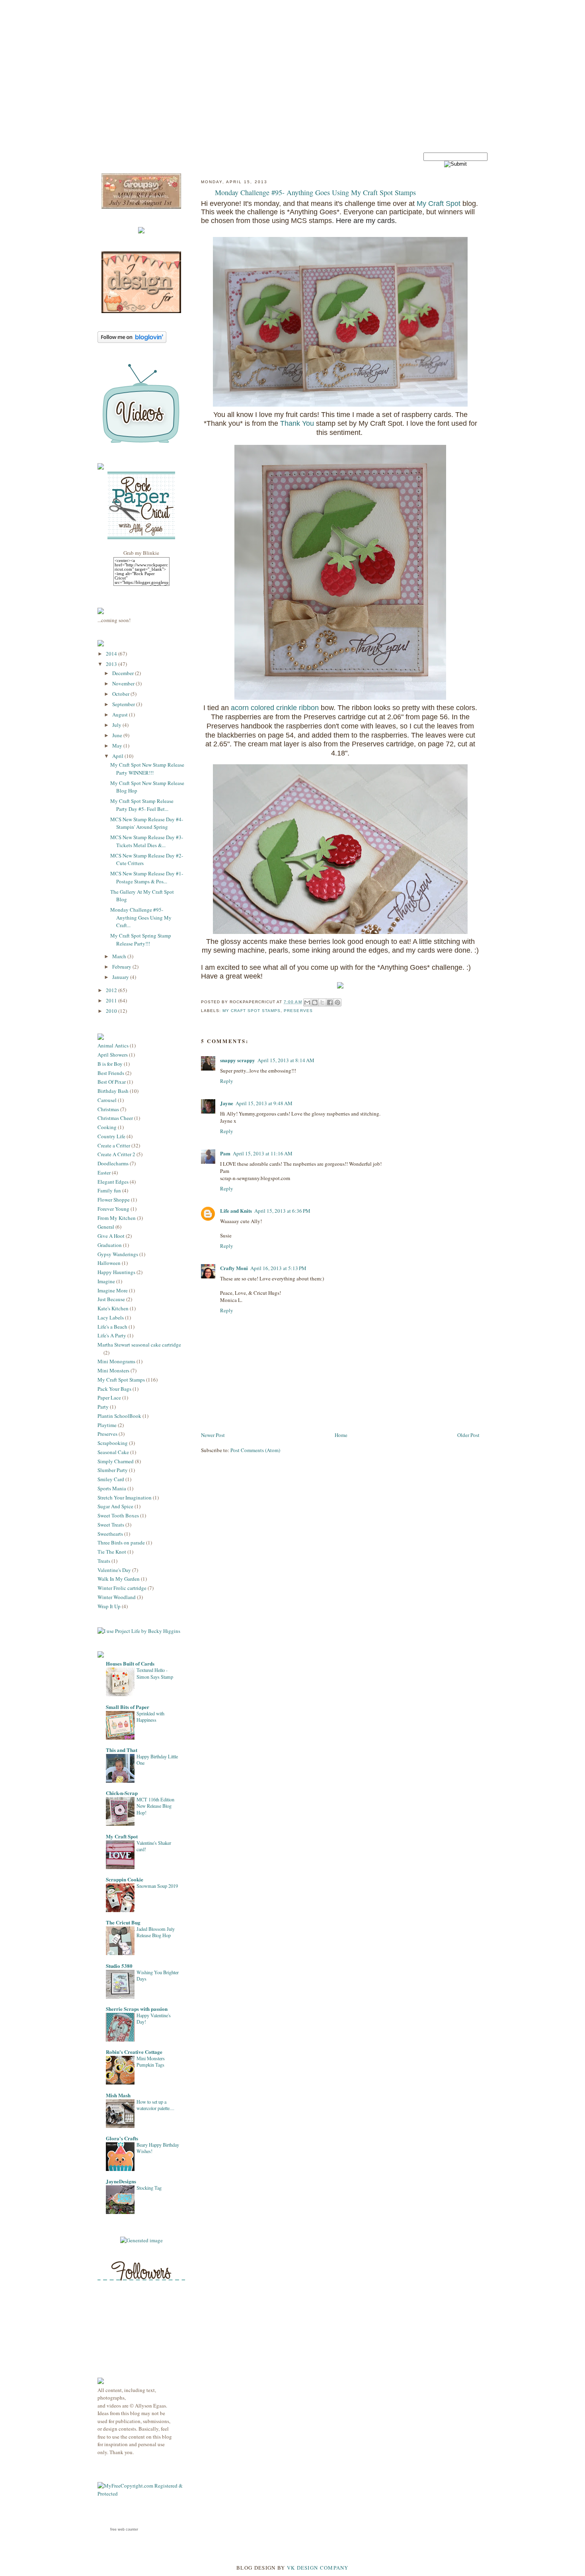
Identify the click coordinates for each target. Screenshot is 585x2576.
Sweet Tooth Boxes (118, 1515)
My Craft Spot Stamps (121, 1380)
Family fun (109, 1190)
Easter (104, 1173)
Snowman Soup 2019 (157, 1886)
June (118, 735)
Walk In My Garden (119, 1579)
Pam (225, 1153)
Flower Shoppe (114, 1200)
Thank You (298, 423)
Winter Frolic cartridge (122, 1588)
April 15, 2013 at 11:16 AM (263, 1153)
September (124, 704)
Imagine (106, 1281)
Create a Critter (114, 1145)
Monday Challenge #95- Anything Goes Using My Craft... (141, 917)
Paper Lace (109, 1398)
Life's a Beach (112, 1327)
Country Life (111, 1136)
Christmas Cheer (115, 1118)
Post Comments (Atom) (255, 1450)
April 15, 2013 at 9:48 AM (264, 1103)
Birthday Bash (113, 1091)
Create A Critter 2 (116, 1154)
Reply (227, 1081)
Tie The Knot (112, 1552)
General (106, 1227)
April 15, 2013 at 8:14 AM (286, 1060)
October (121, 694)
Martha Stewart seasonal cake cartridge (139, 1345)
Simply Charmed (116, 1461)
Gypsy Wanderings (118, 1254)
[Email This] (307, 1002)
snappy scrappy (238, 1060)
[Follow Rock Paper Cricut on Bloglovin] (132, 341)
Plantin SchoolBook (119, 1416)
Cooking (107, 1127)
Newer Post (213, 1435)
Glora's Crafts (122, 2138)
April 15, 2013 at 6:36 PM (282, 1211)
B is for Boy (110, 1064)
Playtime (107, 1425)
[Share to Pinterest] (337, 1002)
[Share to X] (322, 1002)
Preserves (107, 1434)
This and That (122, 1750)
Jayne (227, 1103)
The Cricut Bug (123, 1922)
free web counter (124, 2529)
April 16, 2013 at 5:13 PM (278, 1268)
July (117, 725)
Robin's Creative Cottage (134, 2052)
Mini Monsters (113, 1370)
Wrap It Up (109, 1606)
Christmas (108, 1109)
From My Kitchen (117, 1218)
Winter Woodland (117, 1597)
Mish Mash (118, 2095)
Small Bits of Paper (128, 1707)
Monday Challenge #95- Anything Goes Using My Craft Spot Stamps (315, 192)
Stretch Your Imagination (125, 1497)
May (118, 746)
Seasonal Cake (113, 1452)
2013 (112, 664)
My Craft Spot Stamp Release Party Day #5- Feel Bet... (142, 805)
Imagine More (113, 1290)
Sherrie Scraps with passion (137, 2009)
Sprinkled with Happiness (150, 1717)
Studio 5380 (119, 1966)
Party (103, 1407)
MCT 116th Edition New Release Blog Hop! (155, 1806)
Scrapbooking (113, 1443)
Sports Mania (112, 1488)
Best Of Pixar (112, 1082)
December (124, 673)
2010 (112, 1011)
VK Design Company (318, 2568)
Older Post (468, 1435)
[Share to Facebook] (330, 1002)
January (121, 977)
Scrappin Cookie (125, 1879)
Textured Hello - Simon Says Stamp (155, 1673)
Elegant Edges (113, 1182)
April (118, 756)
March (120, 956)
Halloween (109, 1263)
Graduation (110, 1245)
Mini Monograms (116, 1361)
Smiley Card (111, 1479)
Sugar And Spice (115, 1506)
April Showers (113, 1055)
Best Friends (111, 1073)
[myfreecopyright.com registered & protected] (141, 2494)
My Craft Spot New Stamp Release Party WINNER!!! (147, 769)
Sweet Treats (111, 1525)
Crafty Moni (234, 1268)
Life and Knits (236, 1211)
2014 (112, 654)
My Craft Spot (122, 1836)
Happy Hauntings (116, 1272)
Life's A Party (112, 1335)
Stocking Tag (149, 2188)
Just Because (111, 1299)
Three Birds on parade (121, 1542)
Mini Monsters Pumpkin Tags (151, 2061)
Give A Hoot (111, 1236)
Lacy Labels (111, 1317)
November (124, 683)
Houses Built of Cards (130, 1663)
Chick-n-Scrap (122, 1793)
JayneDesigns (121, 2181)
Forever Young (113, 1209)
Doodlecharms (113, 1163)
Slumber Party (113, 1470)
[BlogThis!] (315, 1002)
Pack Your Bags (114, 1389)
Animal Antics (113, 1045)
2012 (112, 990)
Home (341, 1435)
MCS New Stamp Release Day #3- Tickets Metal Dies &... (147, 841)
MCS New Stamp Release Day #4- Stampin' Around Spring (147, 823)
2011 (112, 1000)
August (121, 714)
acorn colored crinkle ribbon (275, 708)
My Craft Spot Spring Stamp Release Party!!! (141, 940)
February (122, 967)
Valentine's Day (114, 1570)
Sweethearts (110, 1534)
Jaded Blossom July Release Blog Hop (156, 1932)
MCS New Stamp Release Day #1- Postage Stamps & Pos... (147, 877)
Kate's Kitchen (113, 1308)
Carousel (107, 1100)
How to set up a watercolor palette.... (155, 2105)
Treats (104, 1561)
